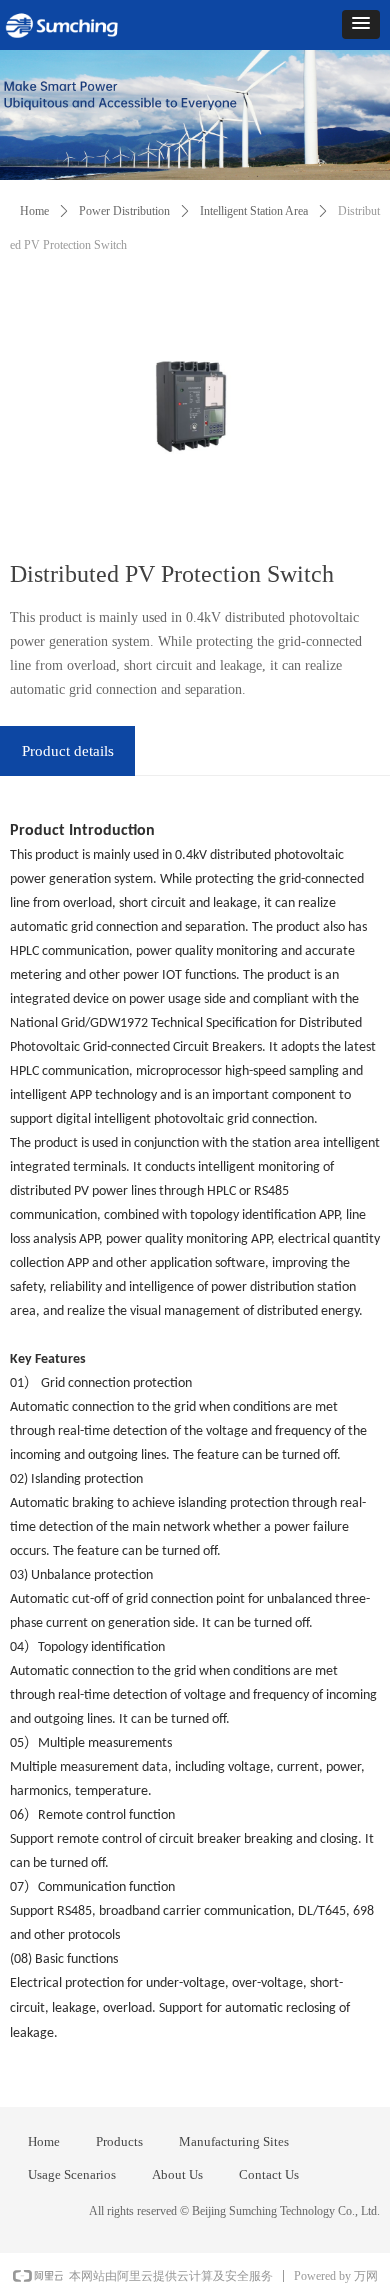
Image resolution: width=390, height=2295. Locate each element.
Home (34, 211)
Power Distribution (124, 211)
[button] (361, 24)
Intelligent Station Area (254, 211)
